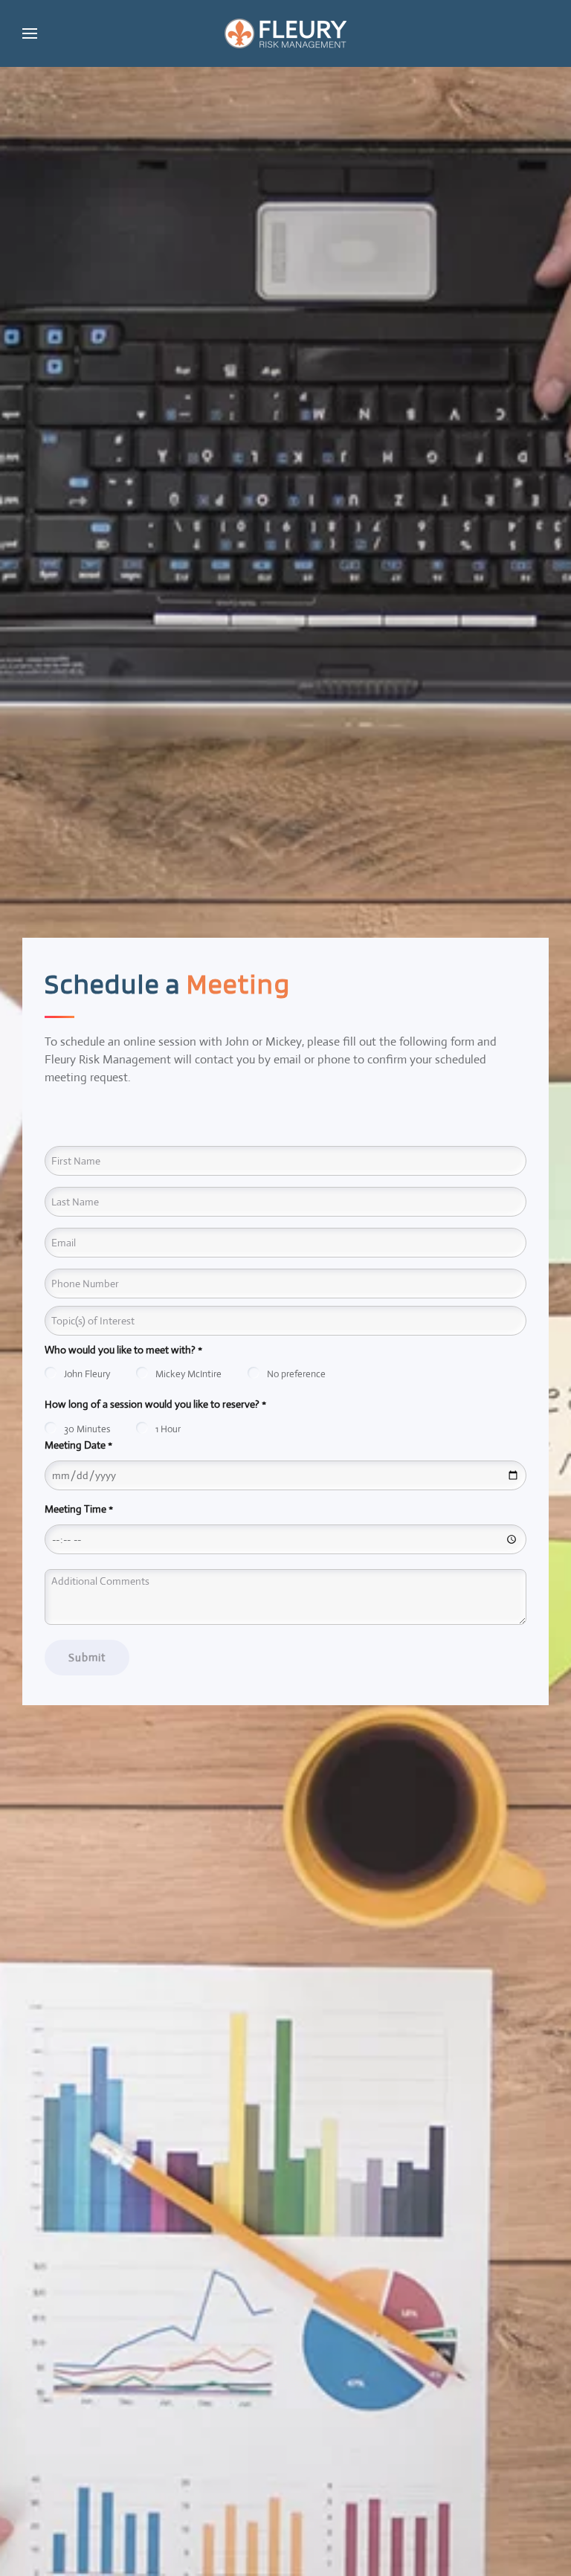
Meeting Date (78, 1445)
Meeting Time (79, 1509)
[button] (30, 33)
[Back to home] (285, 33)
